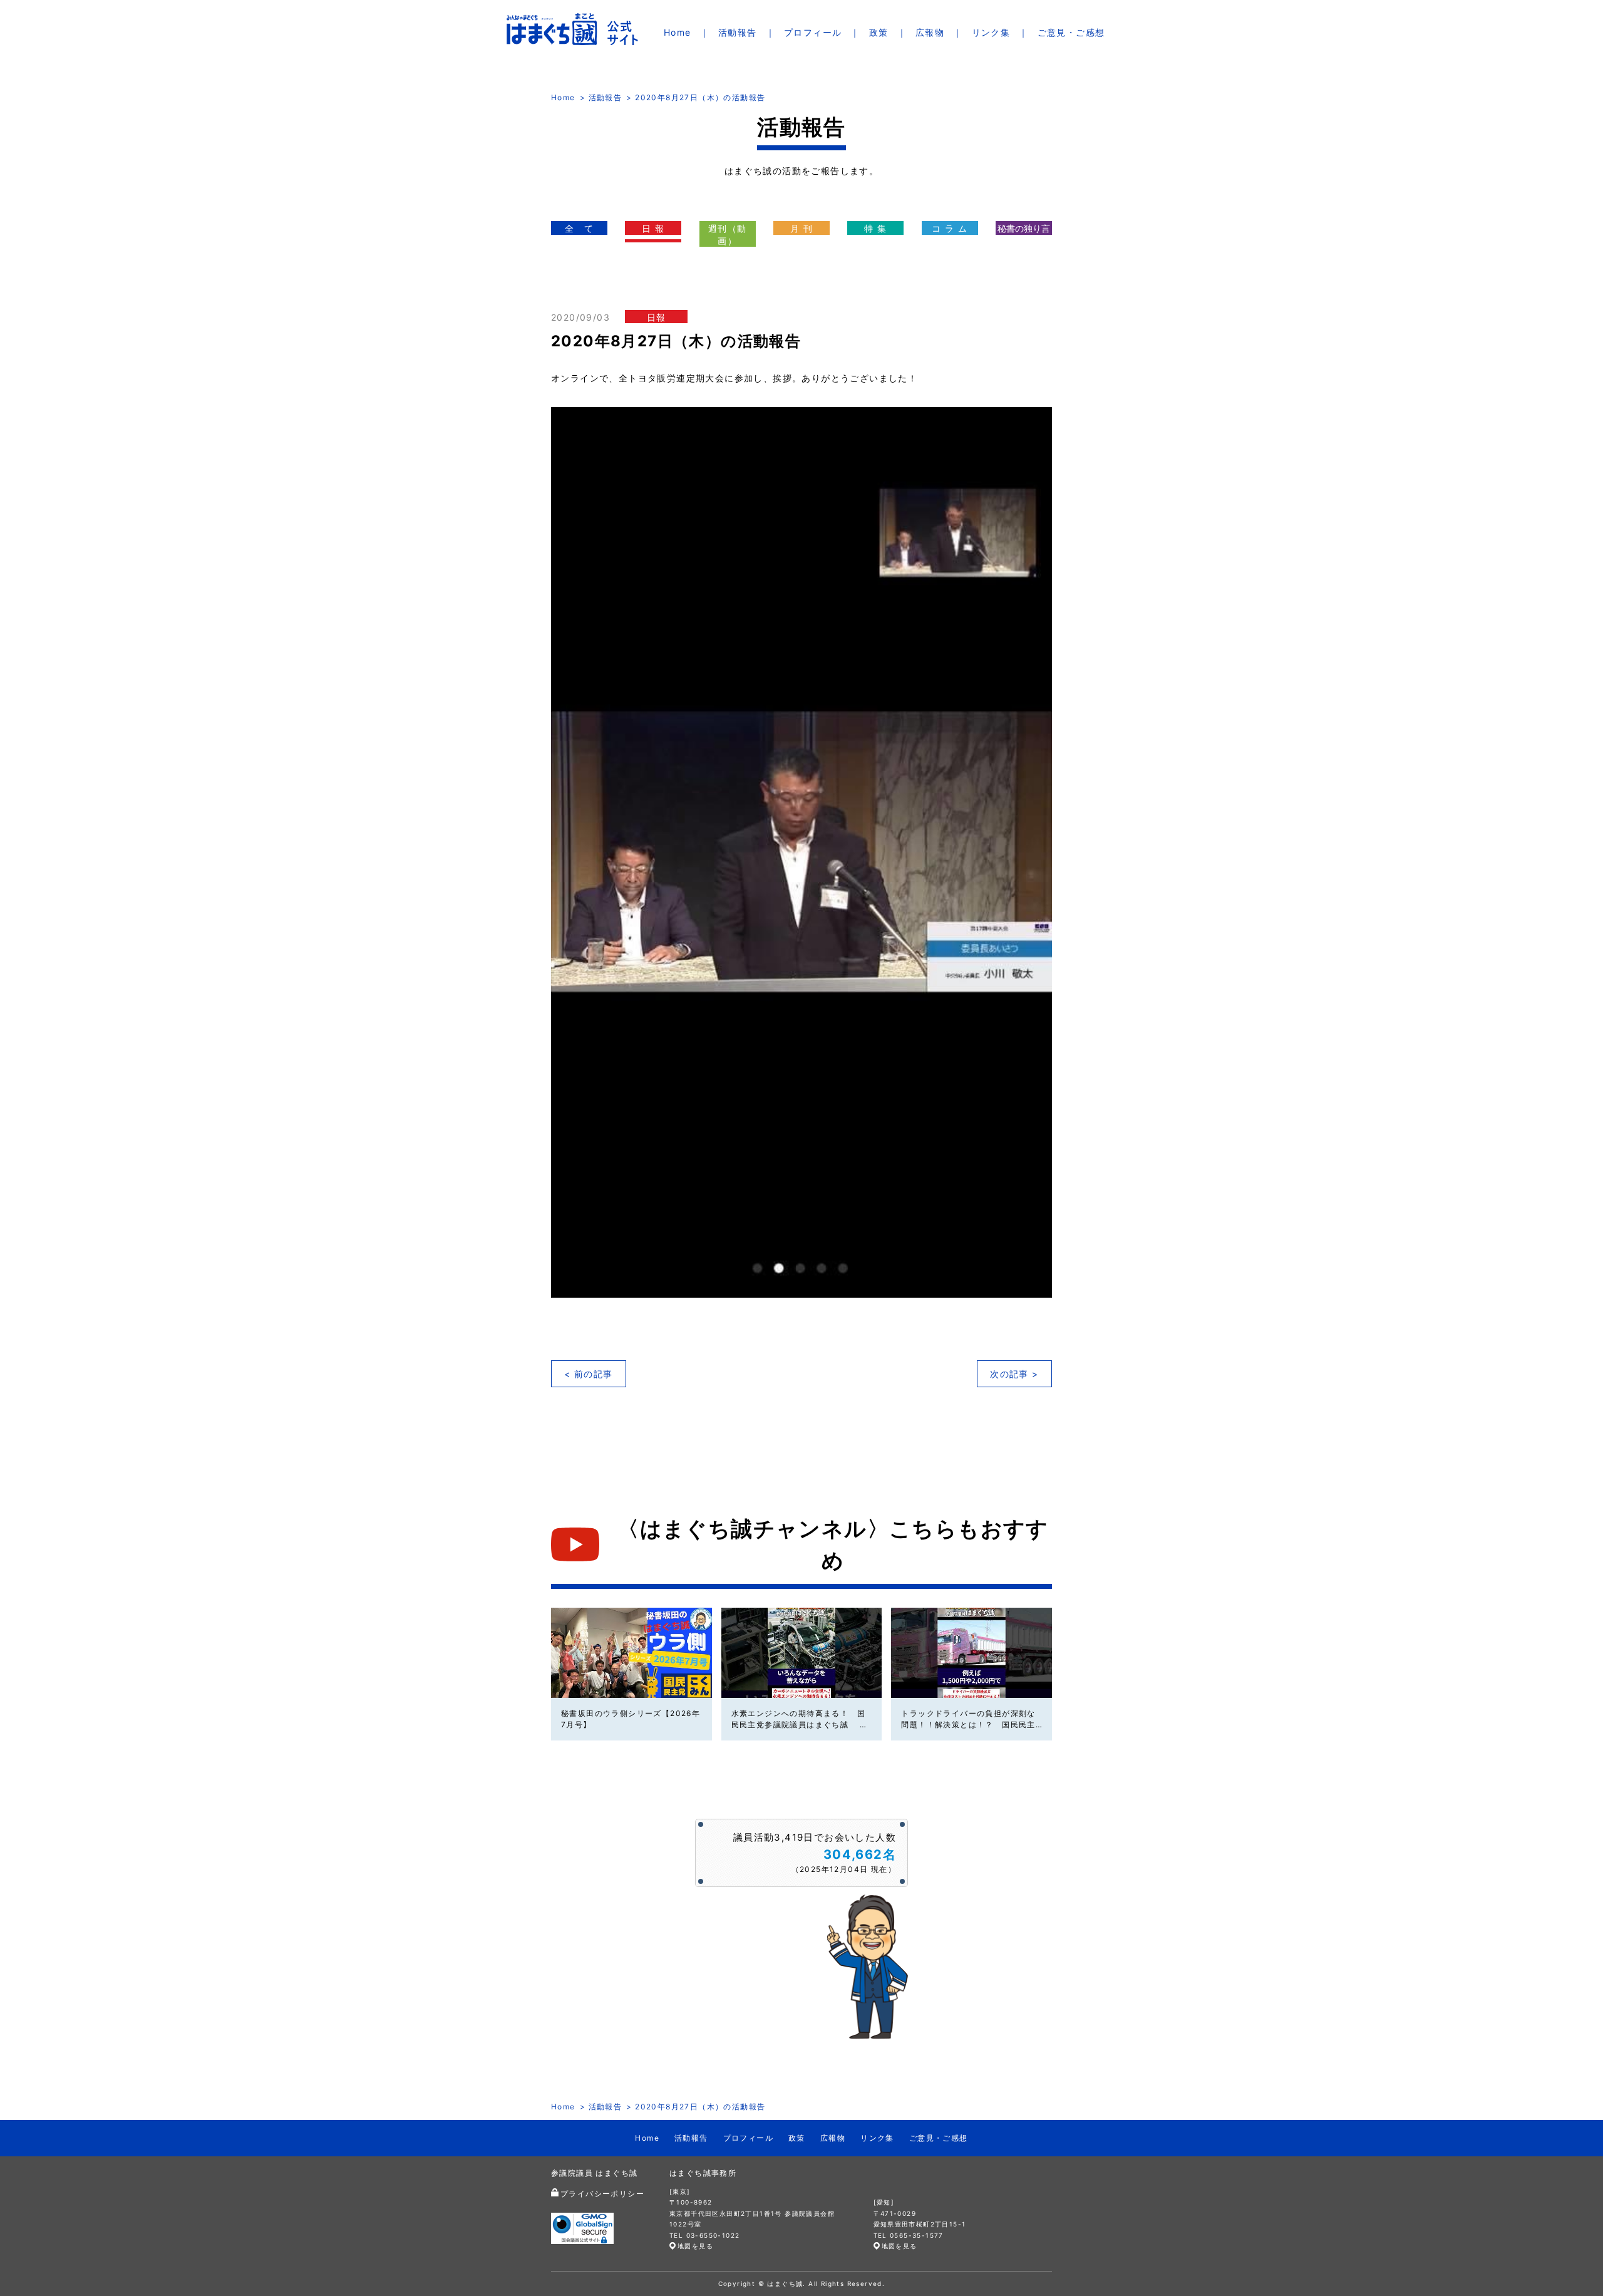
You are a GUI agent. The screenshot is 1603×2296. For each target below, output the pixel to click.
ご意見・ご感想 (1071, 32)
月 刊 (801, 228)
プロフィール (813, 32)
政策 (879, 32)
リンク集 (991, 32)
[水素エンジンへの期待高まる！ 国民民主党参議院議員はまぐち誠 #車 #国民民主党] (802, 1653)
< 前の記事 (588, 1374)
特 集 (875, 228)
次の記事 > (1014, 1374)
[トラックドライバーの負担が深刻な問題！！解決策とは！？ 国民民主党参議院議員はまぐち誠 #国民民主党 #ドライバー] (972, 1653)
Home (678, 32)
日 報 (653, 228)
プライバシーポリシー (602, 2194)
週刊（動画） (728, 235)
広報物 (930, 32)
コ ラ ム (950, 228)
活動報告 (738, 32)
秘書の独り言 (1024, 228)
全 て (579, 228)
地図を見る (695, 2246)
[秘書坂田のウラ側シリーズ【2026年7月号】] (631, 1653)
